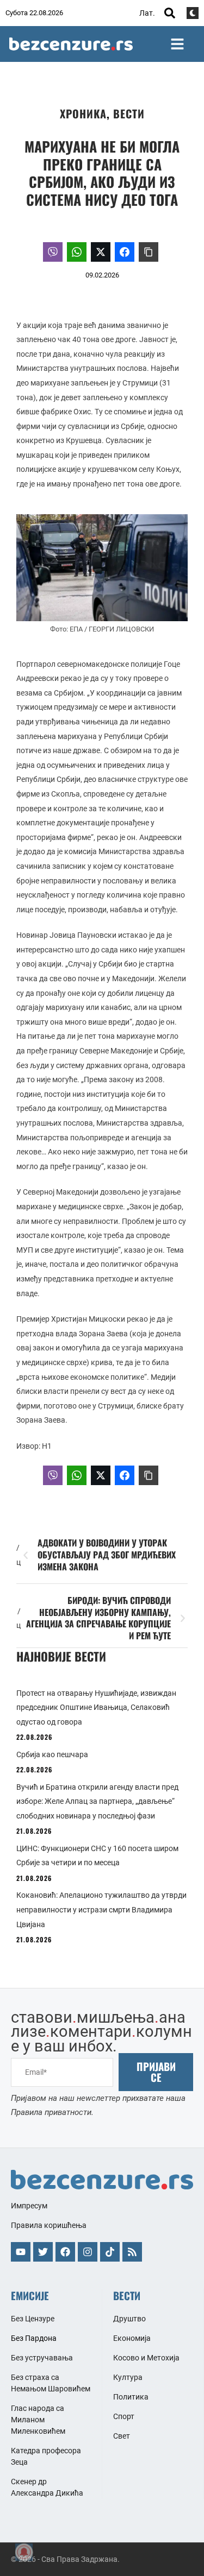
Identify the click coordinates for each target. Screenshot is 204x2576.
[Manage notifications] (24, 2552)
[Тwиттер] (43, 2252)
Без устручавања (42, 2358)
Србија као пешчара (52, 1754)
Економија (132, 2338)
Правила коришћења (49, 2225)
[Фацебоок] (65, 2252)
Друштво (129, 2319)
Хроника (83, 113)
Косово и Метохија (146, 2358)
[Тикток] (110, 2252)
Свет (122, 2436)
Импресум (29, 2206)
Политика (131, 2397)
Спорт (124, 2416)
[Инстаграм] (88, 2252)
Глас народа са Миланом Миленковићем (38, 2420)
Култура (128, 2377)
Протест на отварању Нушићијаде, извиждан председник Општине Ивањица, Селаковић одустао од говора (96, 1707)
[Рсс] (132, 2252)
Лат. (147, 13)
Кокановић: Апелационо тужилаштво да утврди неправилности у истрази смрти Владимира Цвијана (101, 1909)
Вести (129, 113)
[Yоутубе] (21, 2252)
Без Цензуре (33, 2319)
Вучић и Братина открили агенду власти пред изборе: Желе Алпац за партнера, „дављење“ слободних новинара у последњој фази (97, 1801)
